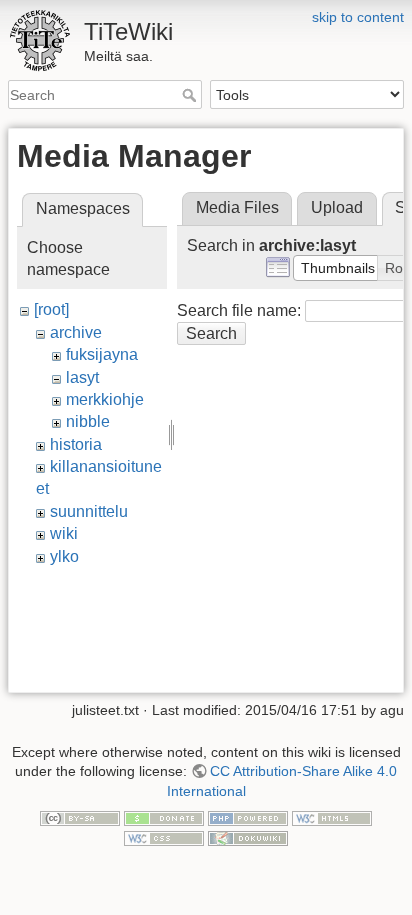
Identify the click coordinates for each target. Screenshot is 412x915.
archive (76, 332)
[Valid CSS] (164, 837)
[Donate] (164, 818)
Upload (337, 207)
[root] (51, 309)
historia (76, 444)
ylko (64, 556)
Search (191, 95)
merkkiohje (105, 399)
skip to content (358, 17)
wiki (64, 533)
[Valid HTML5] (332, 818)
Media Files (237, 207)
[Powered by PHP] (248, 818)
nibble (88, 421)
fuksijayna (102, 354)
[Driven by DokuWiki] (248, 837)
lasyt (82, 377)
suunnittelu (89, 511)
